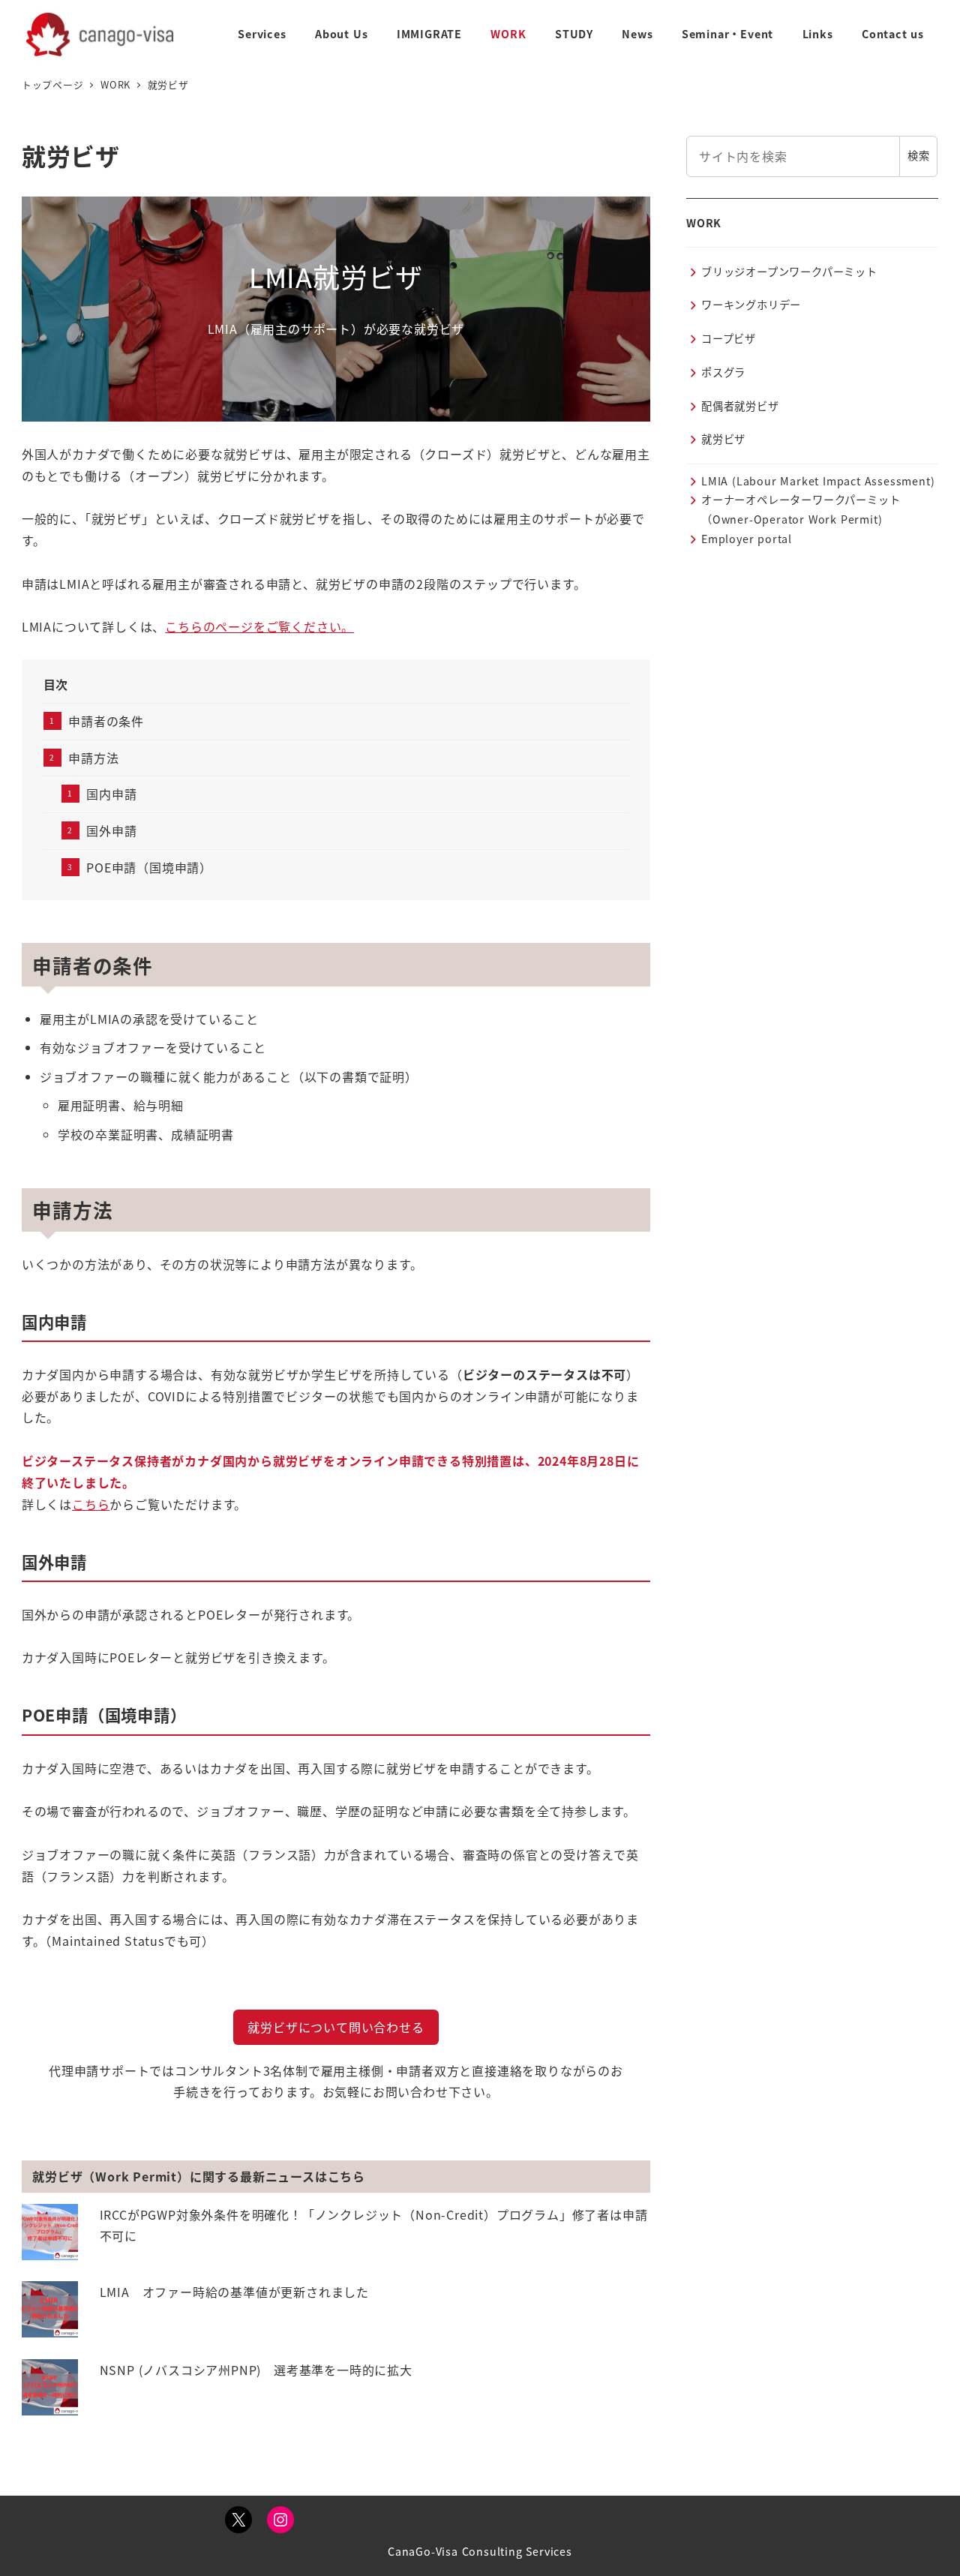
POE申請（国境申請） (149, 867)
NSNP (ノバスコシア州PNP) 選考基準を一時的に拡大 (256, 2370)
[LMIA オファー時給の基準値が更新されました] (50, 2309)
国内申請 (111, 794)
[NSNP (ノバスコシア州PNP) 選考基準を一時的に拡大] (50, 2387)
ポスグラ (723, 372)
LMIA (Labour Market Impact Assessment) (818, 481)
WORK (704, 223)
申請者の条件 (106, 721)
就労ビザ (723, 440)
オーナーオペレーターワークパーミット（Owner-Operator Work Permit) (801, 510)
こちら (91, 1504)
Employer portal (747, 539)
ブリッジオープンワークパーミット (789, 272)
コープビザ (729, 339)
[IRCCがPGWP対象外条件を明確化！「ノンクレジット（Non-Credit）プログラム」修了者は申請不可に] (50, 2232)
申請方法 (93, 758)
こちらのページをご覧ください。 (259, 626)
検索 (919, 156)
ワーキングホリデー (751, 305)
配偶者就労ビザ (740, 406)
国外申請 (111, 830)
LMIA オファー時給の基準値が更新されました (234, 2292)
